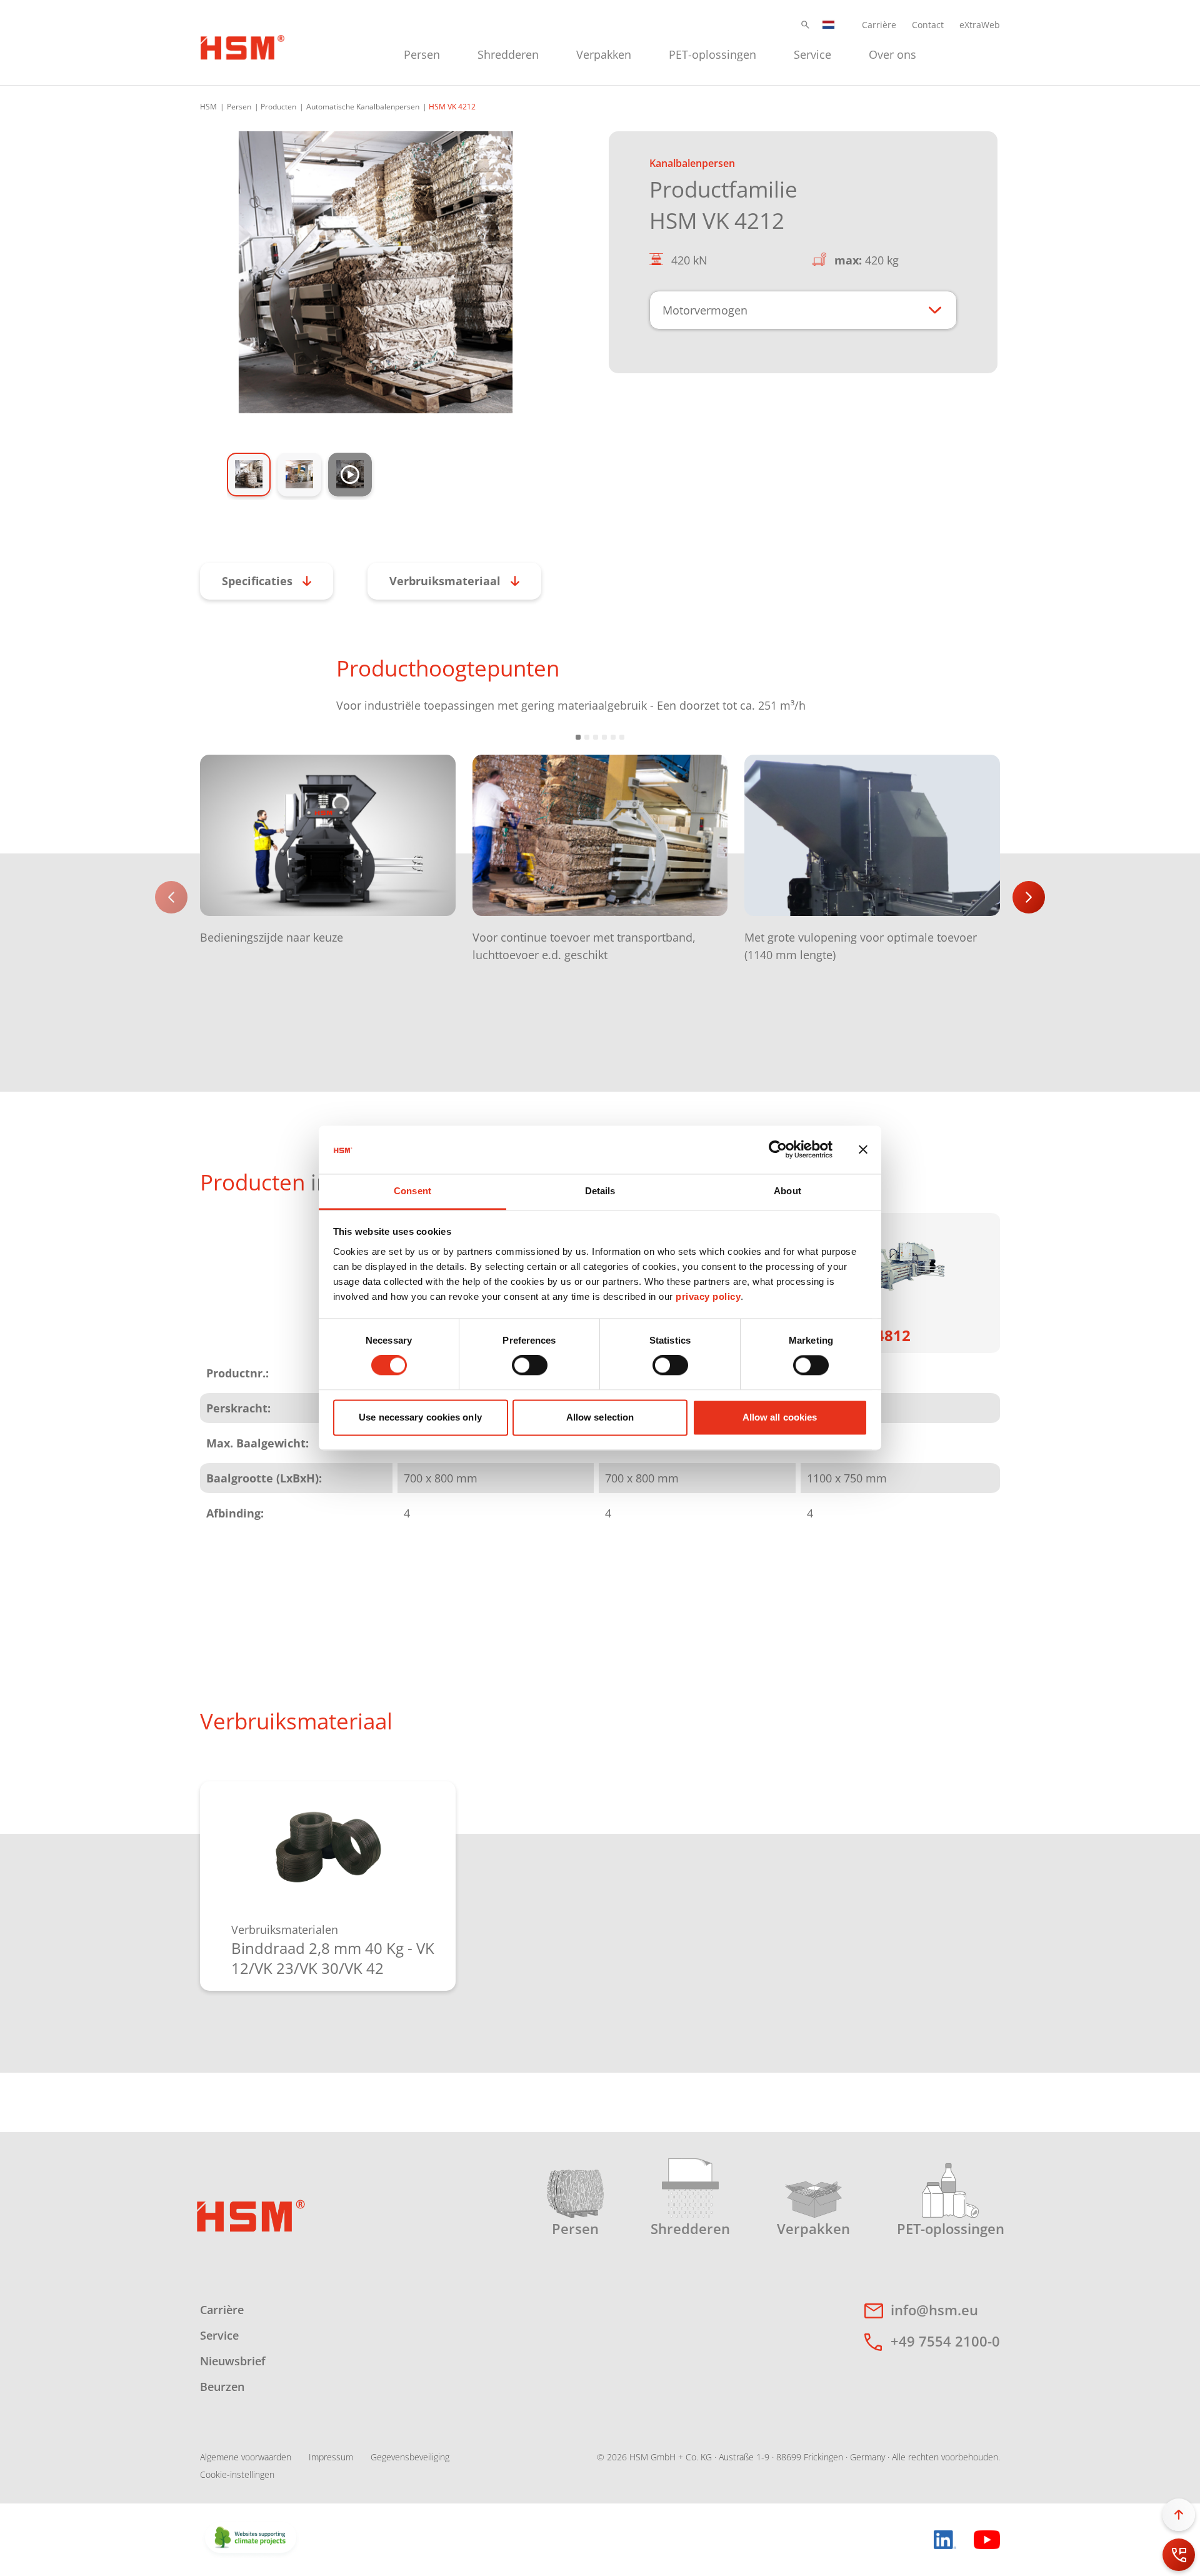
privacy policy (708, 1296)
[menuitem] (422, 53)
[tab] (376, 272)
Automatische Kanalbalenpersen (363, 107)
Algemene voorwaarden (246, 2457)
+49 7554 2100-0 (945, 2341)
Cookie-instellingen (237, 2474)
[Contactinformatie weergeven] (1179, 2555)
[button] (805, 25)
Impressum (331, 2457)
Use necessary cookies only (420, 1417)
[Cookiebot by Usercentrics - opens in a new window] (778, 1150)
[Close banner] (863, 1150)
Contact (928, 25)
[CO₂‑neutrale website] (251, 2538)
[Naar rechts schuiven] (1029, 897)
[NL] (829, 25)
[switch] (530, 1366)
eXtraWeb (980, 25)
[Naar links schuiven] (171, 897)
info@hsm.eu (934, 2310)
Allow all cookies (780, 1417)
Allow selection (600, 1417)
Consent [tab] (412, 1191)
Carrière (879, 25)
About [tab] (787, 1191)
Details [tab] (600, 1191)
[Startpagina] (242, 46)
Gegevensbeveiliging (410, 2457)
